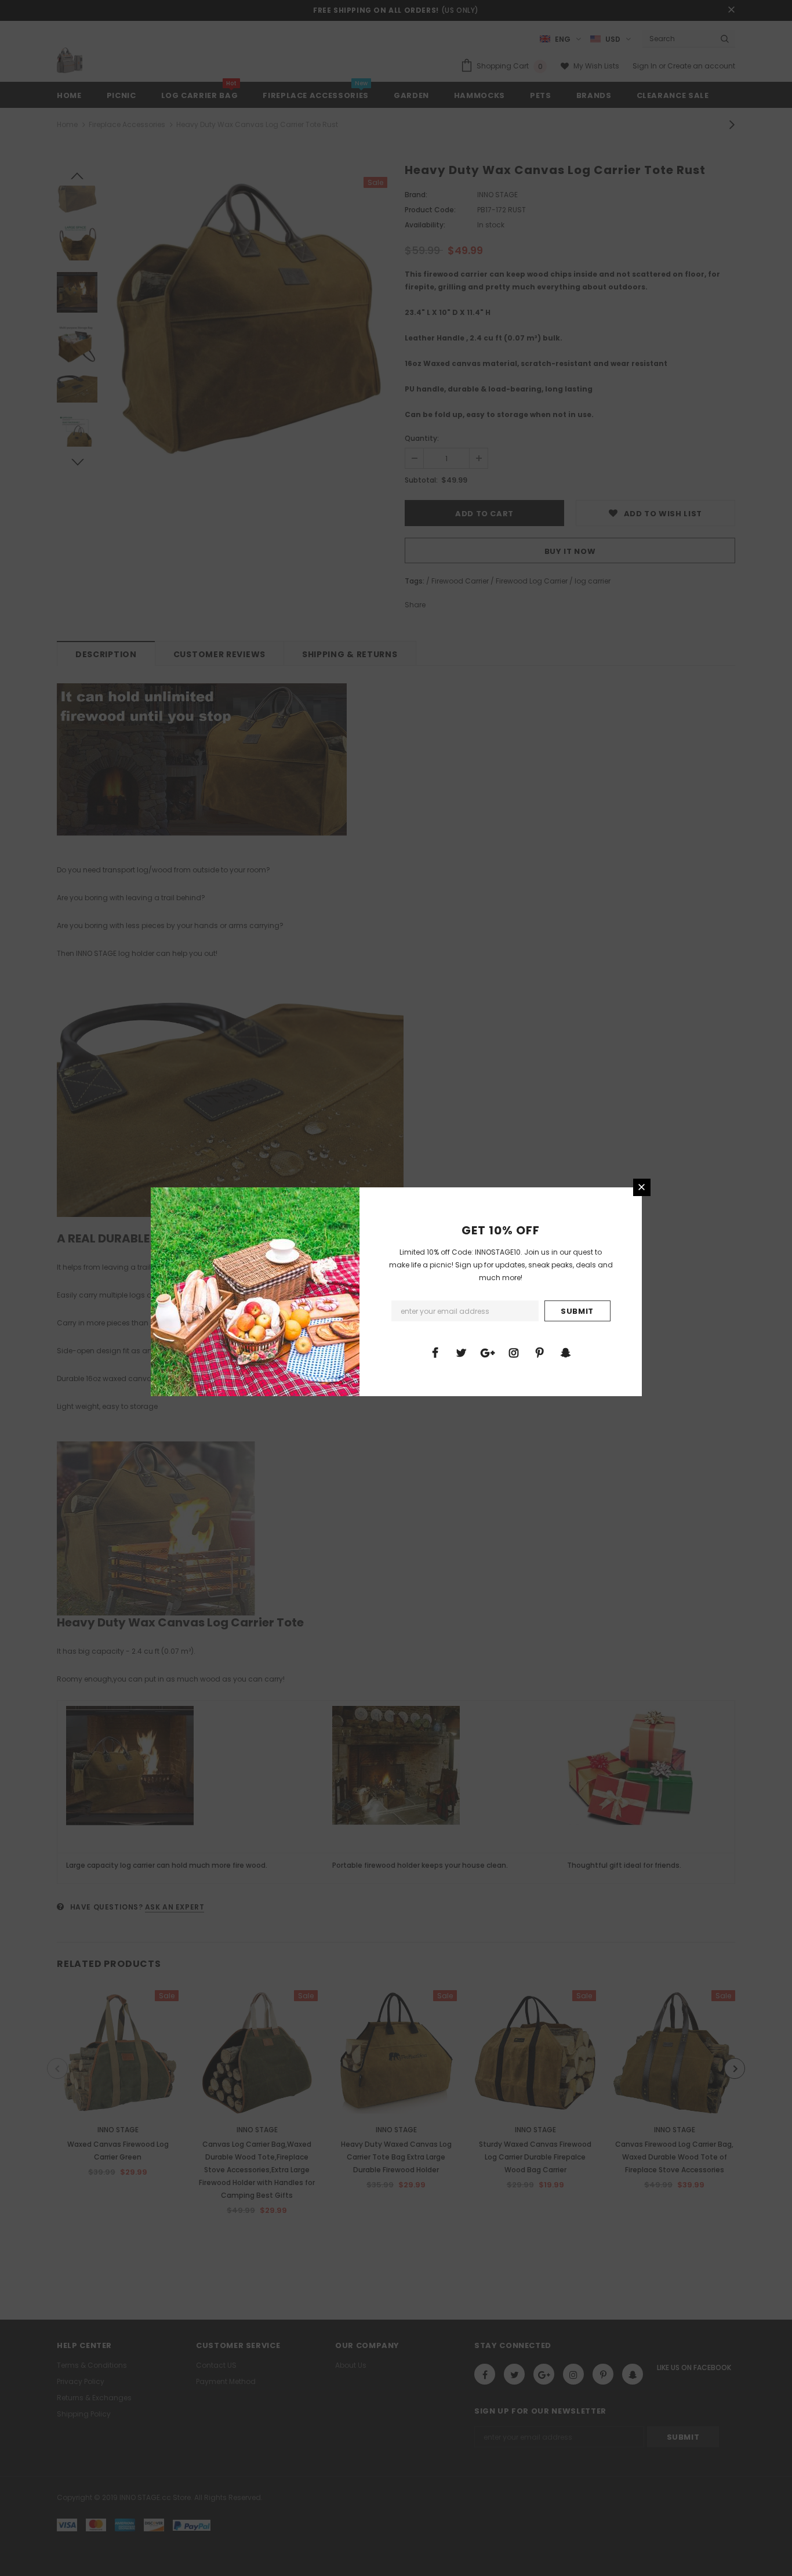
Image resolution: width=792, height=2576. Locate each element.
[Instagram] (514, 1352)
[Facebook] (435, 1352)
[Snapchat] (566, 1352)
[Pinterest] (540, 1352)
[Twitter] (462, 1352)
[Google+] (488, 1352)
